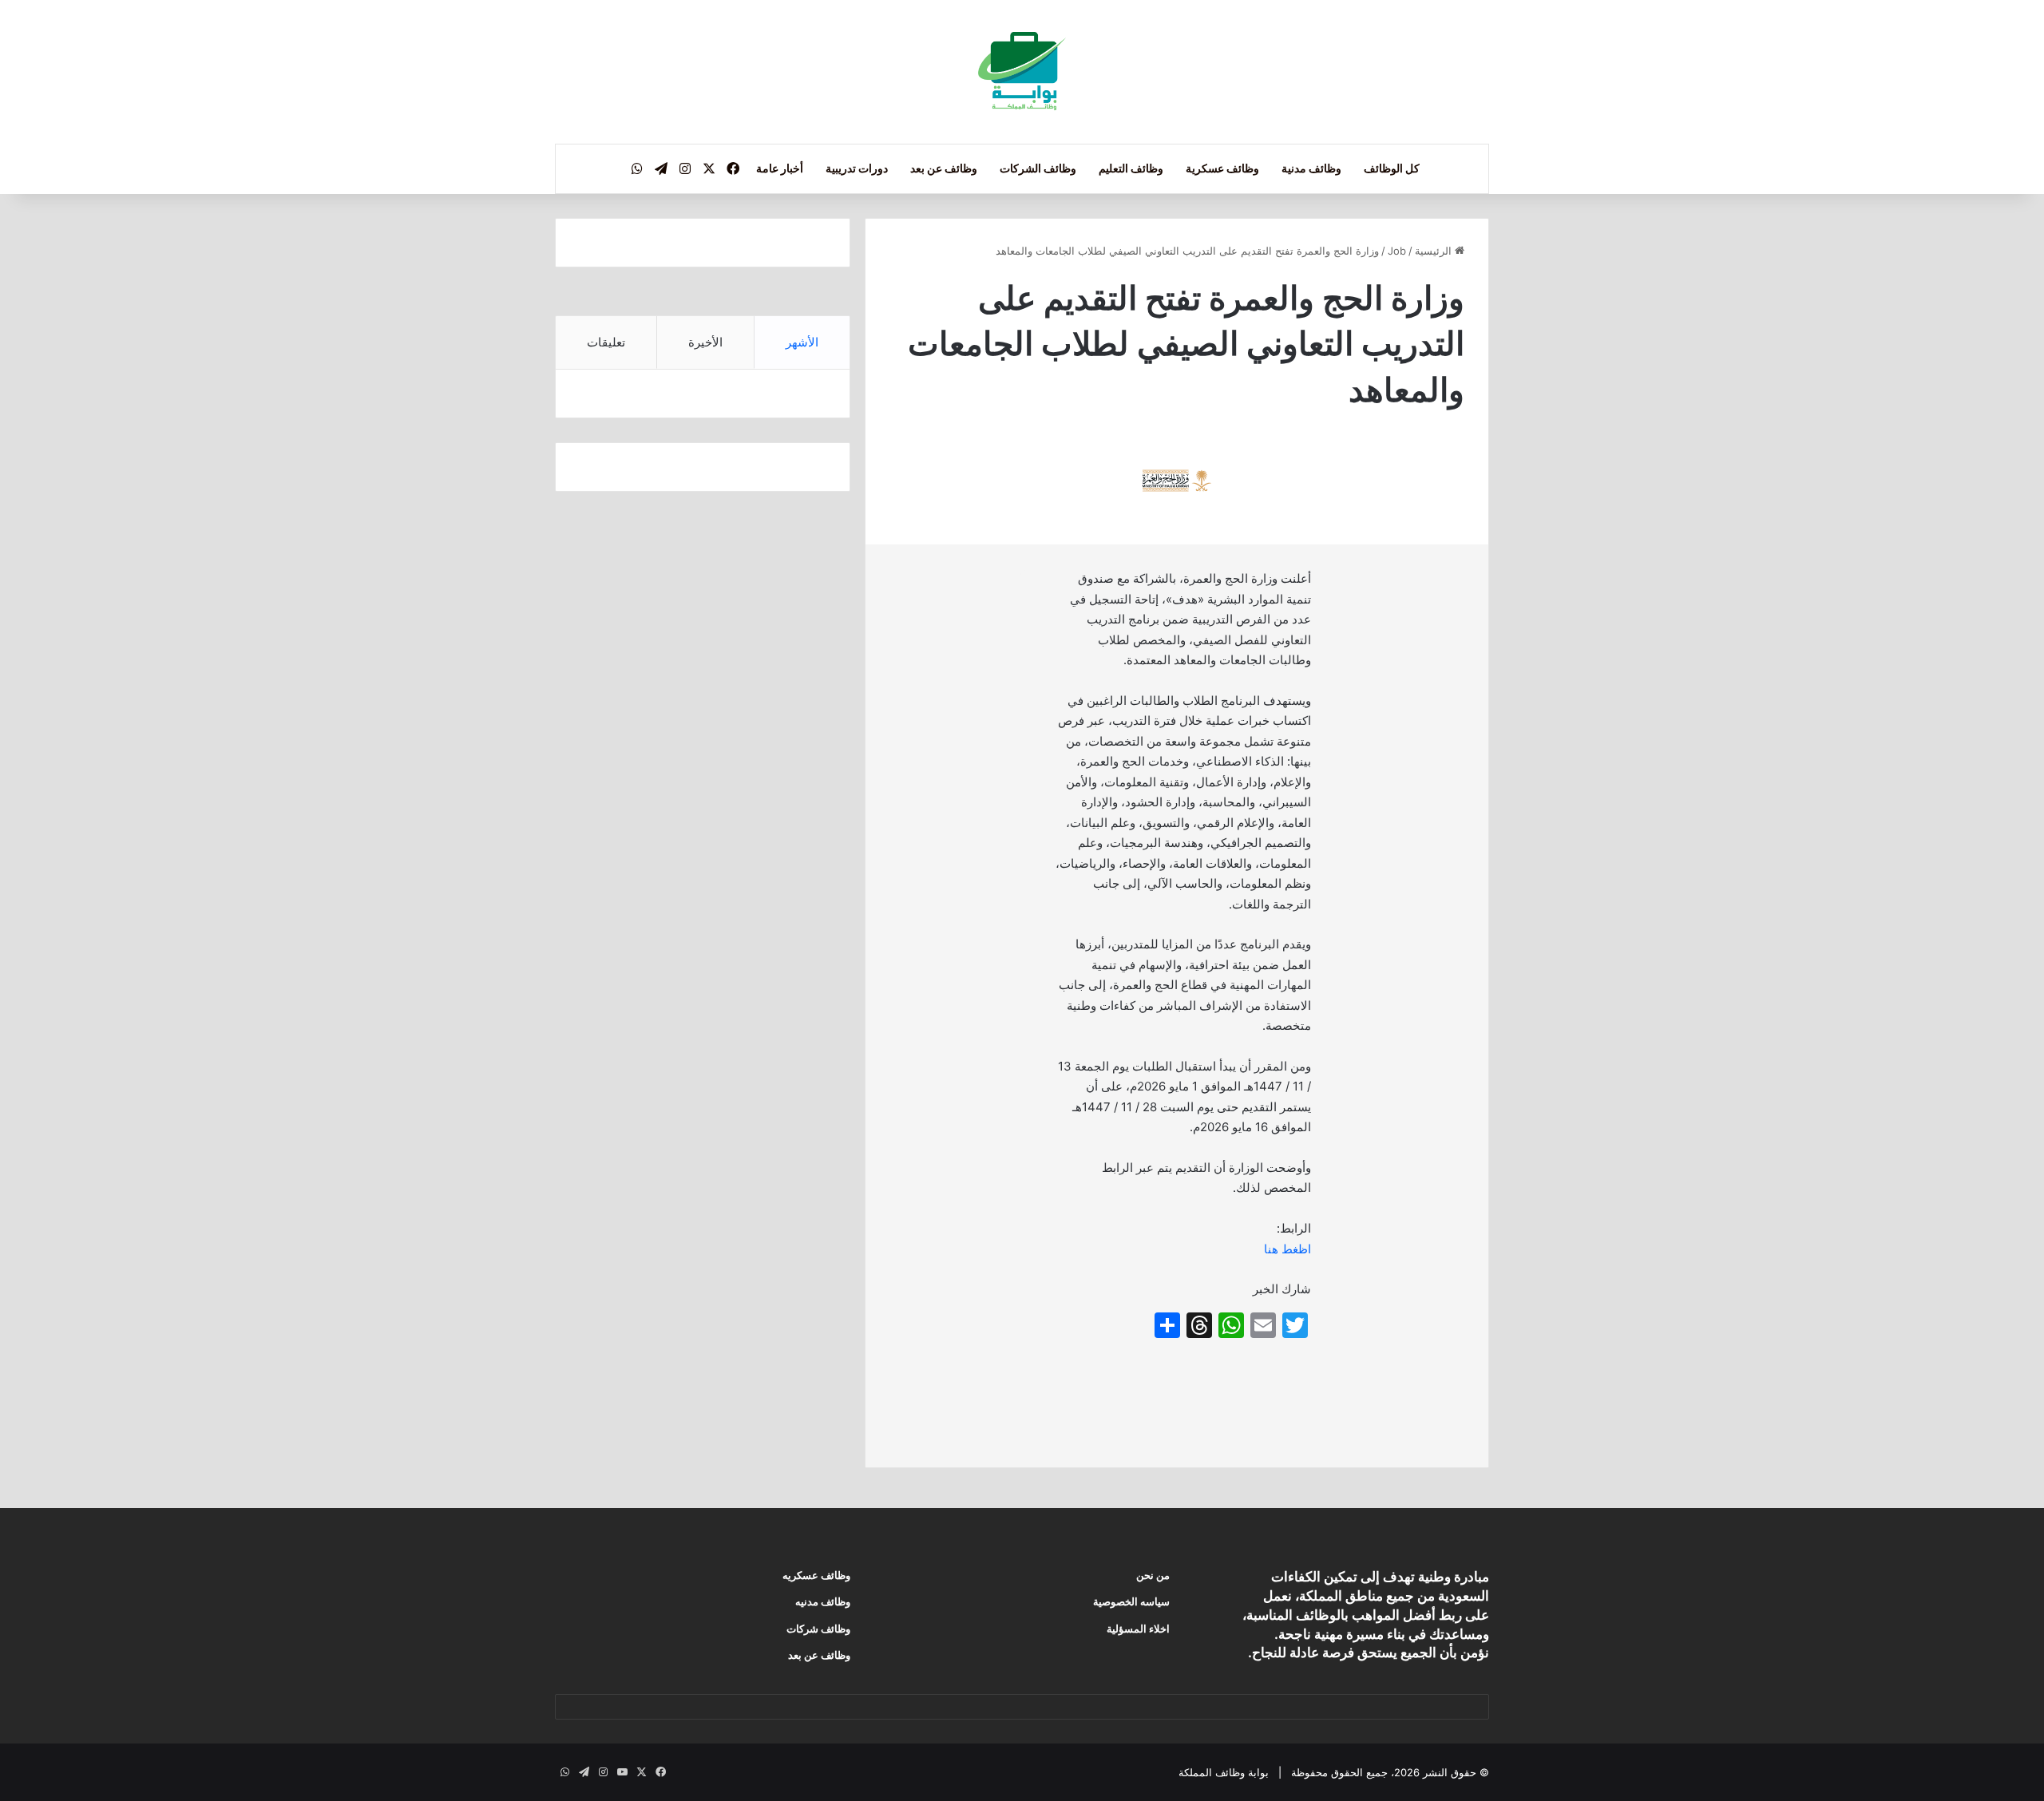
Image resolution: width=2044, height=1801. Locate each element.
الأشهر (802, 342)
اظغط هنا (1287, 1249)
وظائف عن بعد (944, 168)
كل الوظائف (1392, 168)
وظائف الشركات (1038, 168)
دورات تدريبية (857, 168)
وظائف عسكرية (1222, 168)
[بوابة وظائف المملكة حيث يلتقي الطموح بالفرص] (1022, 72)
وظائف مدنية (1311, 168)
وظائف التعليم (1131, 168)
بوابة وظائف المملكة (1224, 1772)
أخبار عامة (780, 168)
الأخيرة (705, 342)
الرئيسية (1435, 251)
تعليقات (606, 342)
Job (1397, 251)
